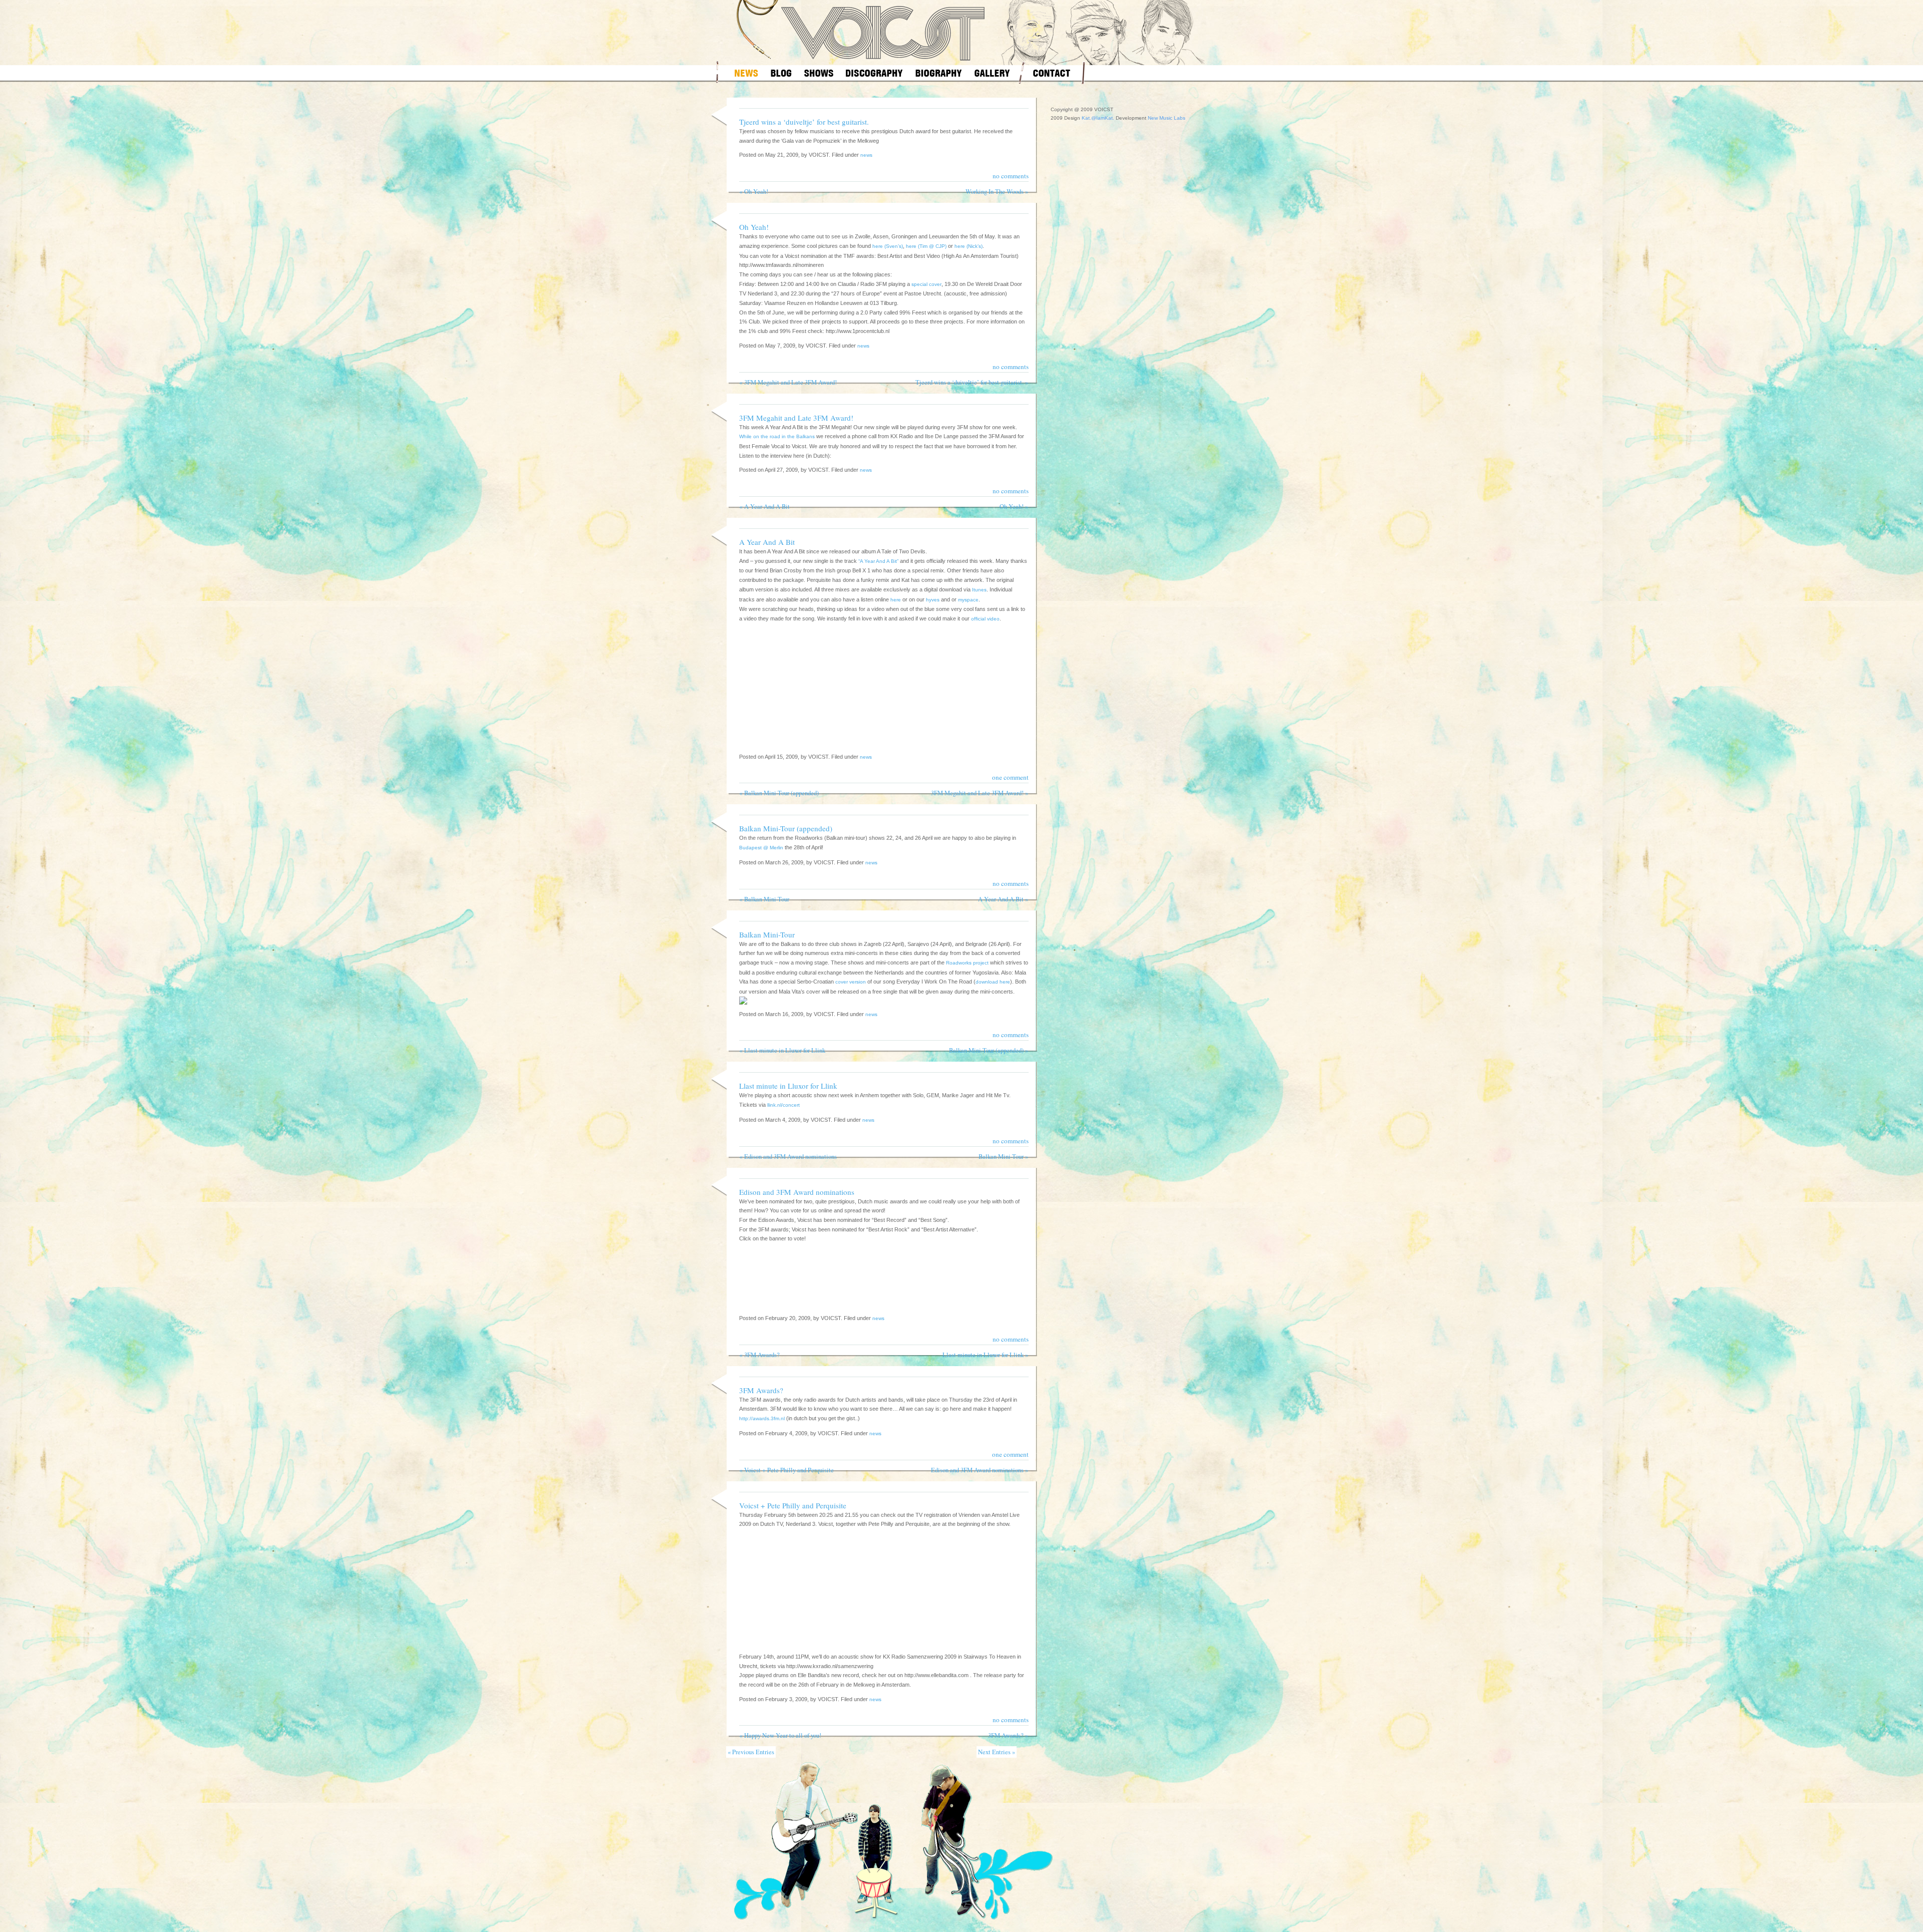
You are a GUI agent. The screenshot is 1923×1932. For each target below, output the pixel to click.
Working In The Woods (995, 192)
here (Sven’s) (888, 246)
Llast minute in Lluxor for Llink (785, 1050)
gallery (992, 73)
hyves (933, 600)
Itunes (979, 590)
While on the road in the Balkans (777, 436)
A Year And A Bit (767, 507)
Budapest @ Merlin (761, 848)
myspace (968, 600)
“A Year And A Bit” (878, 561)
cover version (851, 982)
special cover (926, 284)
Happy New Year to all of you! (783, 1735)
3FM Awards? (762, 1355)
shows (819, 73)
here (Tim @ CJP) (926, 246)
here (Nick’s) (969, 246)
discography (874, 73)
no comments (1011, 176)
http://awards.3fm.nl (762, 1418)
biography (939, 73)
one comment (1010, 777)
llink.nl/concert (783, 1105)
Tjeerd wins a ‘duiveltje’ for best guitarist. (804, 122)
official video (985, 619)
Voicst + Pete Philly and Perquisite (789, 1470)
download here (993, 982)
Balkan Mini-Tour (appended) (781, 793)
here (896, 600)
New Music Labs (1167, 118)
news (746, 73)
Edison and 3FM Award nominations (790, 1157)
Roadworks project (967, 963)
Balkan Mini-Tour (767, 899)
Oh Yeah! (756, 192)
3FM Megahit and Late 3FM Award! (790, 382)
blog (781, 73)
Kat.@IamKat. (1098, 118)
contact (1052, 73)
